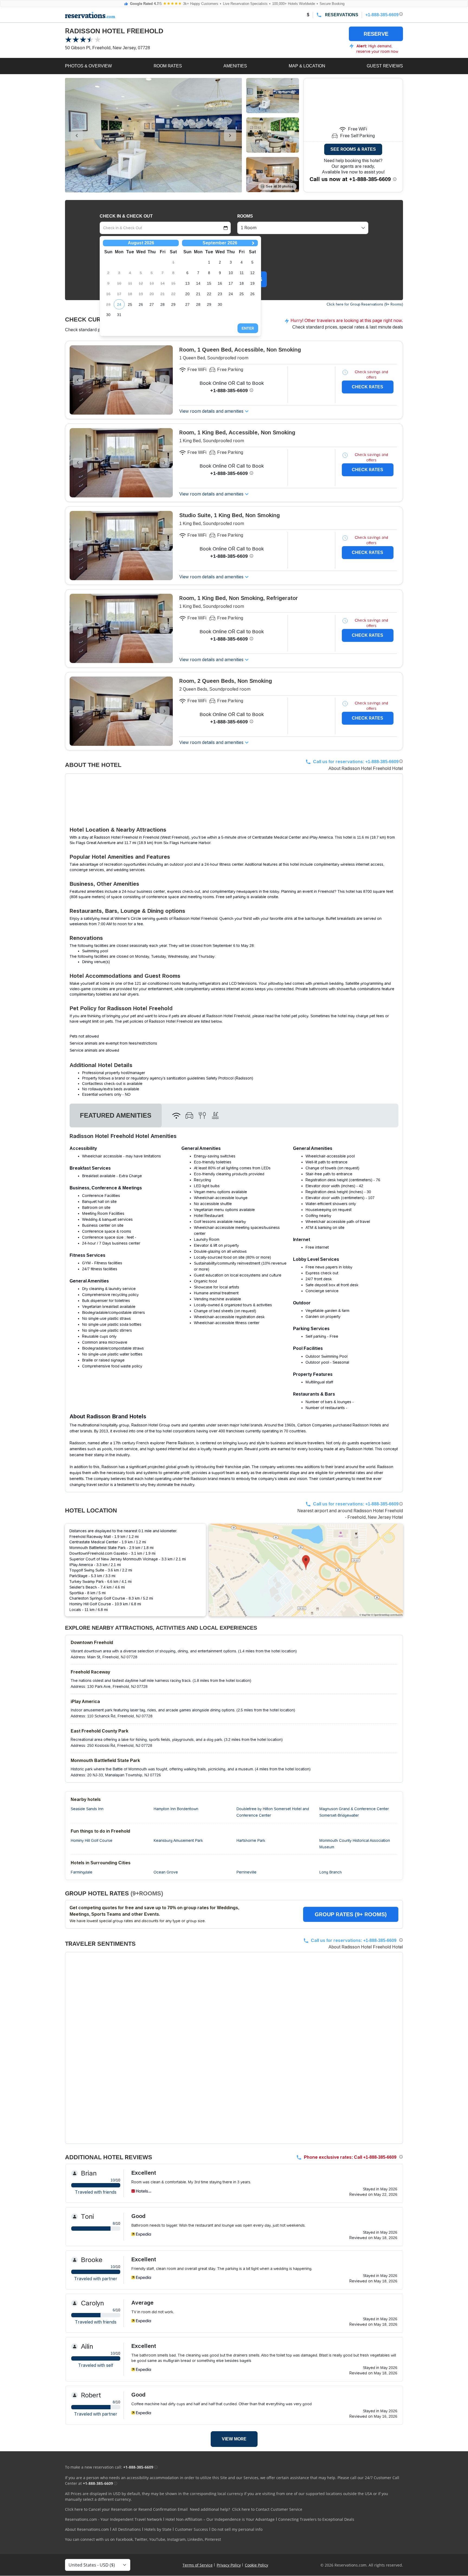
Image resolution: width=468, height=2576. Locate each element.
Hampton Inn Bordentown (176, 1809)
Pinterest (213, 2539)
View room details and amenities (211, 411)
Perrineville (246, 1872)
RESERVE (376, 34)
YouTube (157, 2539)
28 (162, 304)
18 (242, 283)
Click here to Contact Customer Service (267, 2509)
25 (130, 304)
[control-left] (77, 135)
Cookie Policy (256, 2565)
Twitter (141, 2539)
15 (209, 283)
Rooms (245, 216)
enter (248, 328)
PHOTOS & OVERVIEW (88, 66)
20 (187, 294)
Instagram (176, 2539)
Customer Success (191, 2529)
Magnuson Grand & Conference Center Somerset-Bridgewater (354, 1812)
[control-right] (230, 135)
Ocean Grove (166, 1872)
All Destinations (127, 2529)
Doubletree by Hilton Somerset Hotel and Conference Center (273, 1812)
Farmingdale (82, 1872)
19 (252, 283)
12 (252, 273)
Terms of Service (198, 2565)
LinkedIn (195, 2539)
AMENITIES (235, 66)
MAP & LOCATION (307, 66)
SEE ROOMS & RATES (353, 149)
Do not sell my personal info (237, 2529)
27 (152, 304)
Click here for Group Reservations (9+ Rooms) (365, 304)
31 (119, 315)
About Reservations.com (87, 2529)
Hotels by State (158, 2529)
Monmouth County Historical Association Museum (355, 1844)
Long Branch (331, 1872)
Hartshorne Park (251, 1840)
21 (198, 294)
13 (187, 283)
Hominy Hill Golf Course (92, 1840)
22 (209, 294)
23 (220, 294)
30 (108, 315)
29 (173, 304)
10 (231, 273)
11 (242, 273)
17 (231, 283)
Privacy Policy (229, 2565)
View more (234, 2439)
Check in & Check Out (126, 216)
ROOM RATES (168, 66)
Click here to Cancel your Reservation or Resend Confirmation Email (126, 2509)
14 (198, 283)
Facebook (124, 2539)
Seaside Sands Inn (87, 1809)
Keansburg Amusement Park (178, 1840)
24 (119, 304)
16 (220, 283)
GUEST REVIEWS (385, 66)
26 (141, 304)
